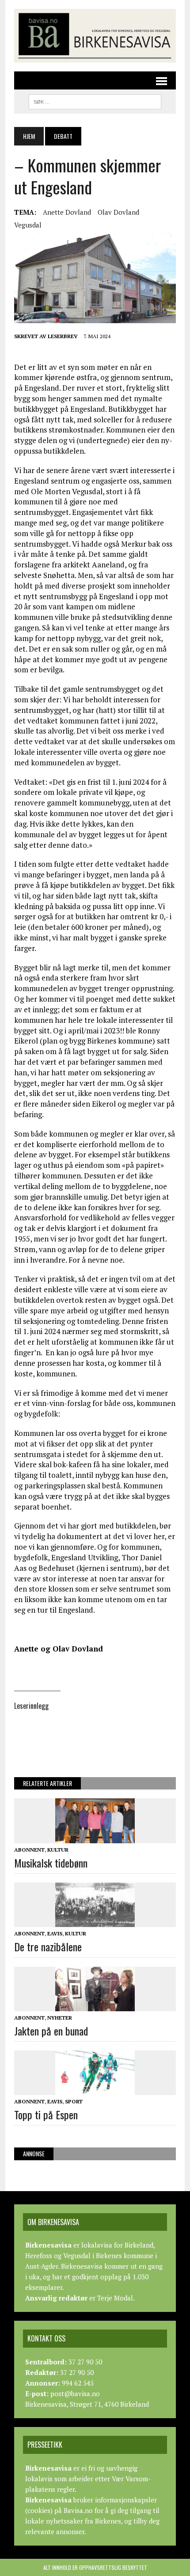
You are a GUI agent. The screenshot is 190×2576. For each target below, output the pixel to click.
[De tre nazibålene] (95, 1921)
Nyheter (60, 2018)
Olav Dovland (118, 212)
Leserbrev (63, 336)
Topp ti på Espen (46, 2114)
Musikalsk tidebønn (51, 1863)
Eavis (55, 1933)
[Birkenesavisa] (95, 36)
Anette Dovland (67, 212)
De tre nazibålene (48, 1946)
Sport (74, 2101)
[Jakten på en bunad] (95, 2005)
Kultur (58, 1850)
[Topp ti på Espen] (95, 2089)
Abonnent (29, 1850)
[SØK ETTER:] (95, 101)
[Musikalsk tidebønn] (95, 1837)
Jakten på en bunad (51, 2031)
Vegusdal (28, 225)
